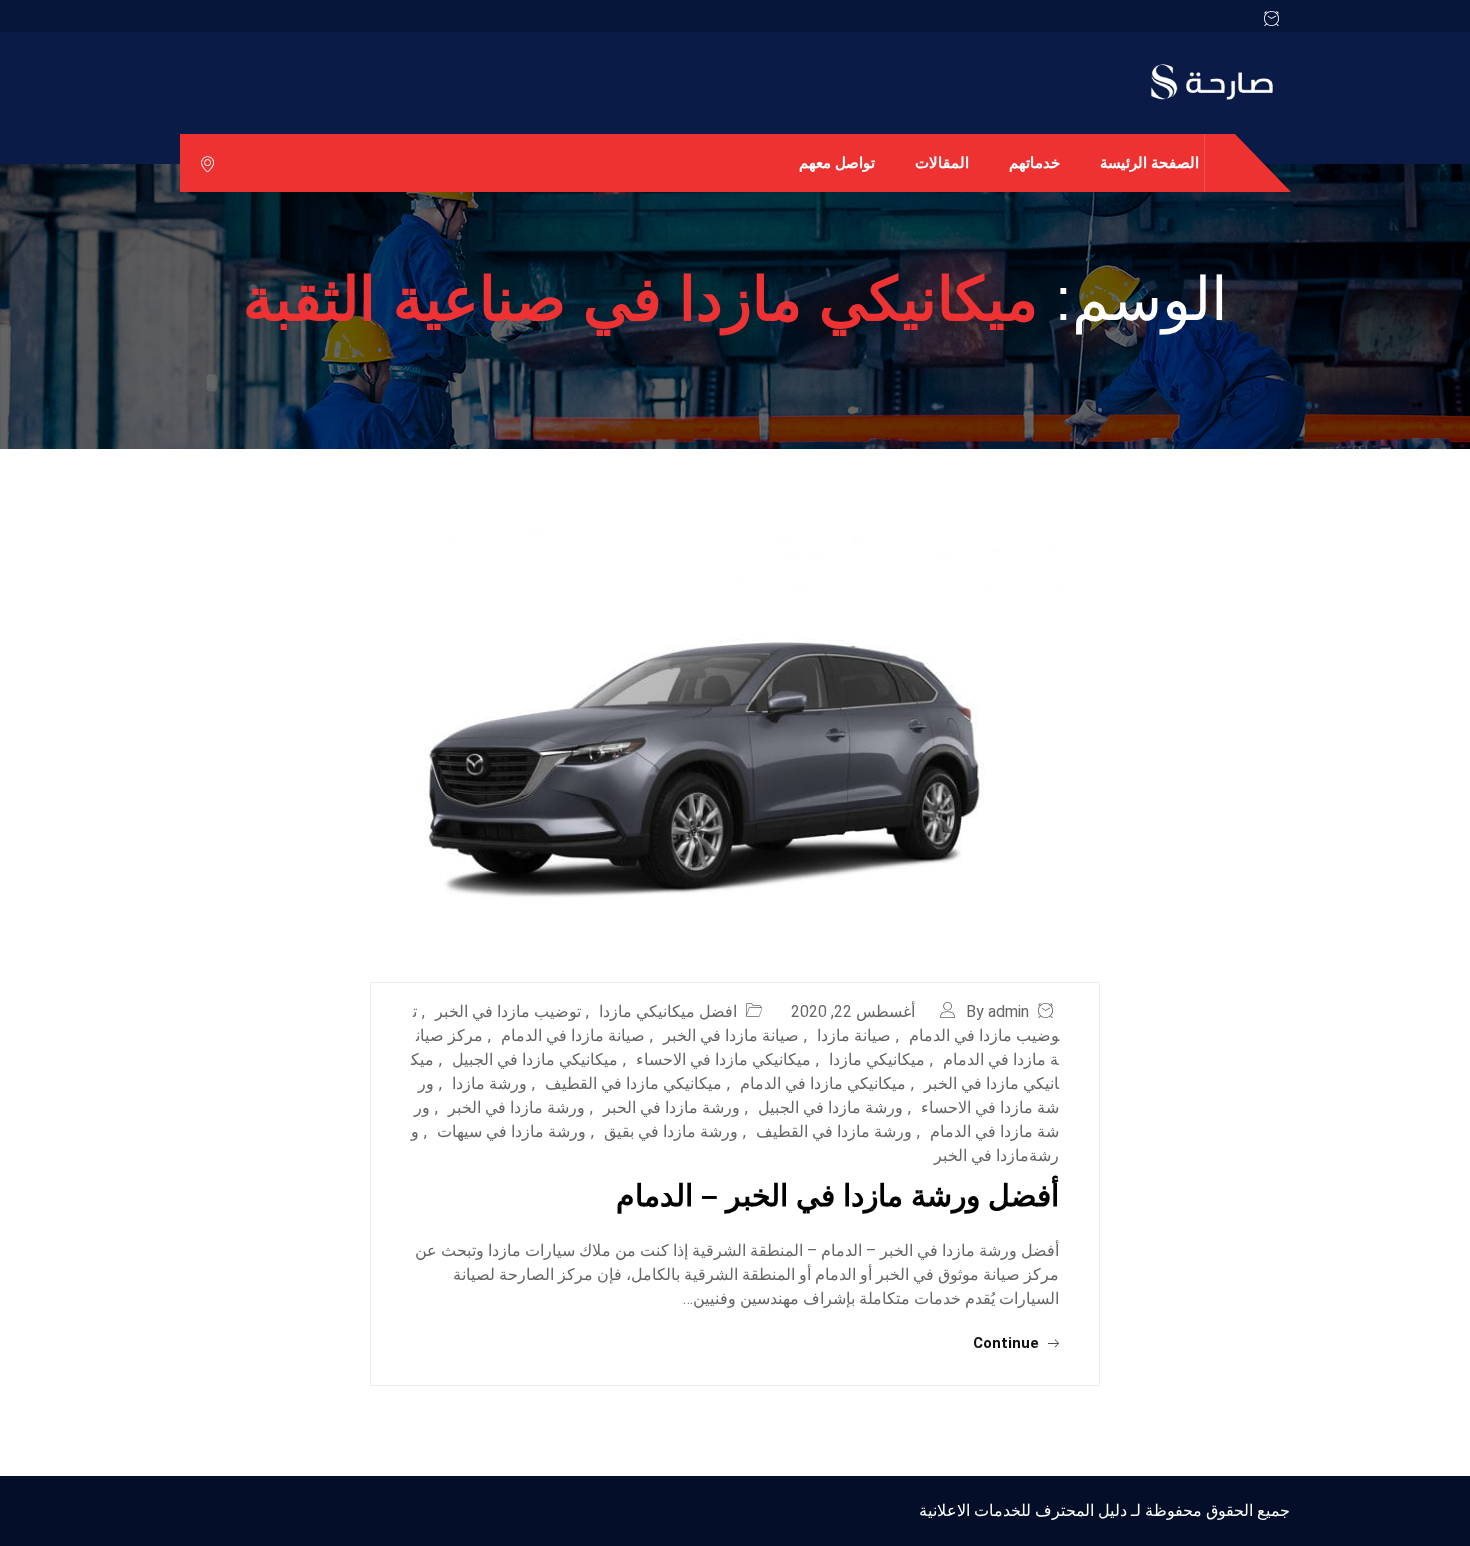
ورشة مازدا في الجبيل (830, 1107)
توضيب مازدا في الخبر (508, 1011)
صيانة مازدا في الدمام (573, 1035)
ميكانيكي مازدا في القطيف (633, 1083)
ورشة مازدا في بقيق (671, 1131)
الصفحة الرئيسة (1149, 162)
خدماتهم (1034, 162)
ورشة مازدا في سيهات (511, 1131)
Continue (1008, 1343)
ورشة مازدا (489, 1083)
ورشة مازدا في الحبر (671, 1107)
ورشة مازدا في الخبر (516, 1107)
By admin (997, 1011)
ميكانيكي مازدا (877, 1059)
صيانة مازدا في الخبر (731, 1035)
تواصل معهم (837, 162)
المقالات (942, 162)
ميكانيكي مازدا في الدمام (823, 1083)
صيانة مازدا (854, 1035)
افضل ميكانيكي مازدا (668, 1011)
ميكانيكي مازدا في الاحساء (723, 1059)
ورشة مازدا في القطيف (834, 1131)
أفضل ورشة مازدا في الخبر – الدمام (837, 1195)
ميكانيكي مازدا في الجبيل (535, 1059)
